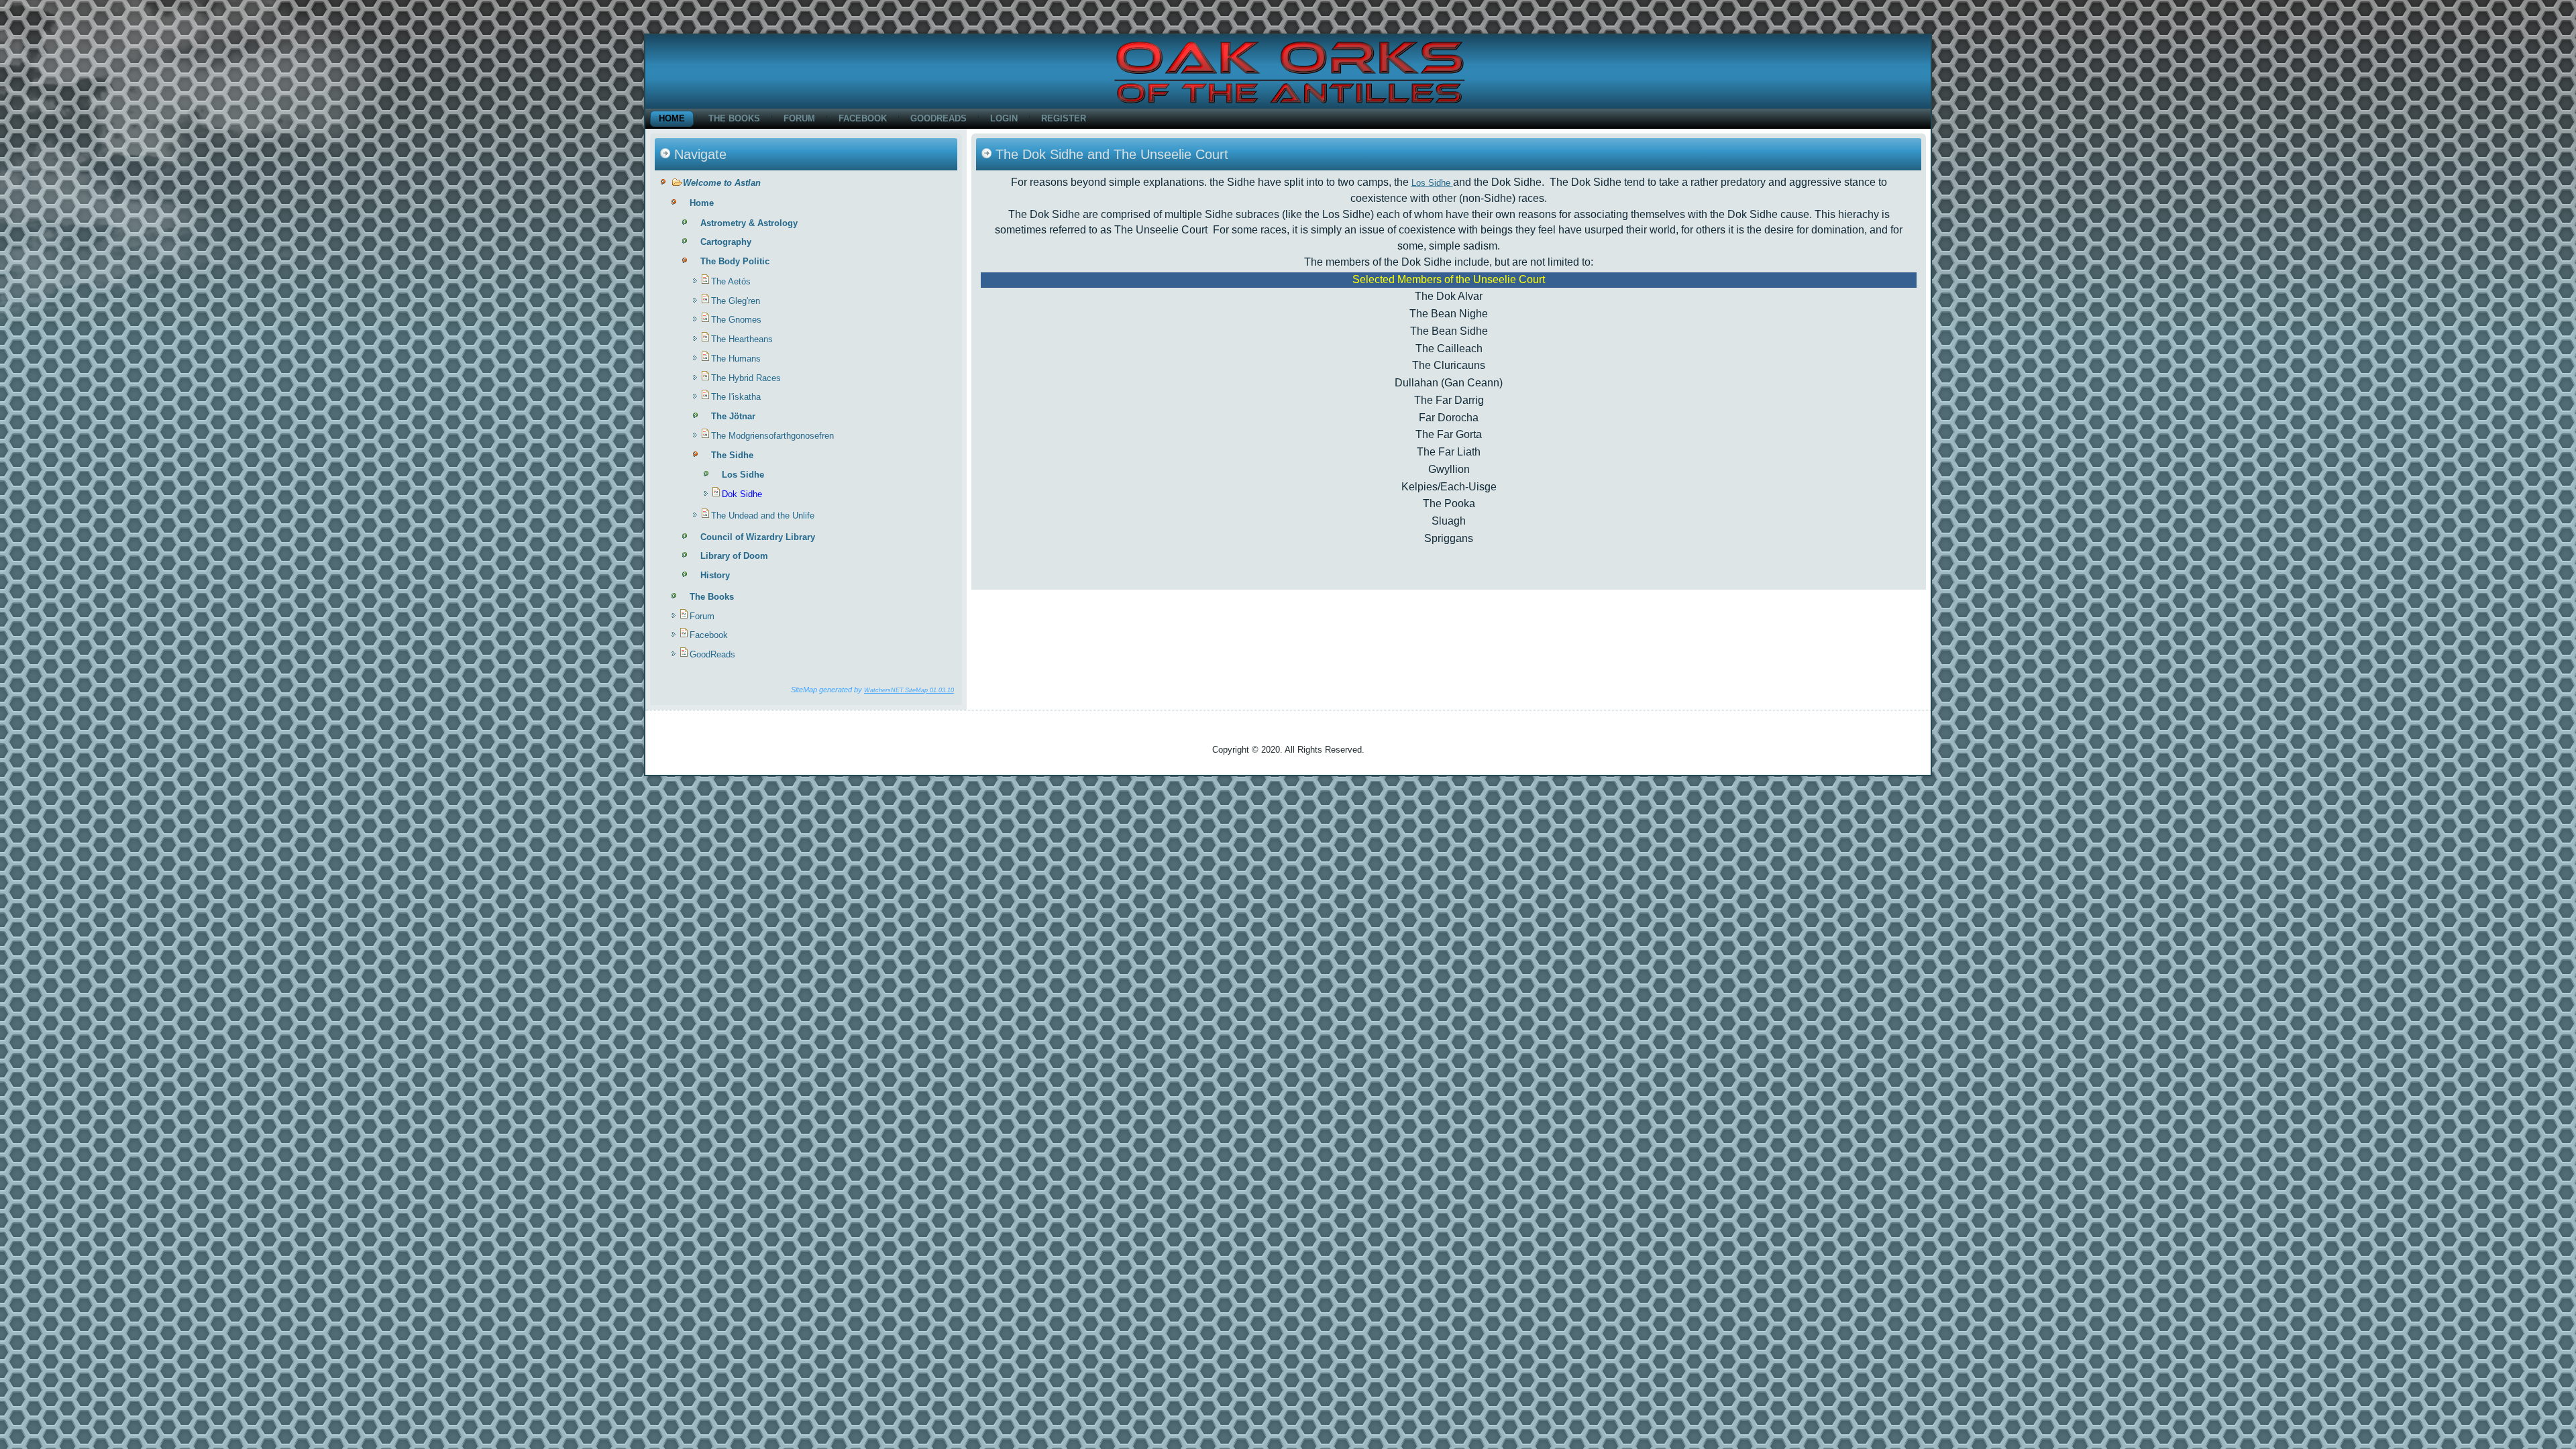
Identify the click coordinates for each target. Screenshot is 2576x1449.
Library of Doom (734, 556)
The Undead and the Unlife (763, 516)
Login (1004, 118)
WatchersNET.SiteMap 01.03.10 (909, 690)
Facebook (863, 118)
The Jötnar (733, 416)
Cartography (726, 242)
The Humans (736, 359)
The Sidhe (732, 455)
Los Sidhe (743, 475)
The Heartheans (742, 339)
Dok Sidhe (742, 494)
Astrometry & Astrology (749, 223)
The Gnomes (736, 320)
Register (1064, 118)
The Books (734, 118)
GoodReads (938, 118)
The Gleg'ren (736, 301)
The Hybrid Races (746, 378)
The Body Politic (735, 261)
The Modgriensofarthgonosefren (772, 436)
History (715, 575)
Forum (799, 118)
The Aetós (731, 281)
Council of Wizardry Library (758, 537)
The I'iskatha (736, 397)
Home (672, 118)
